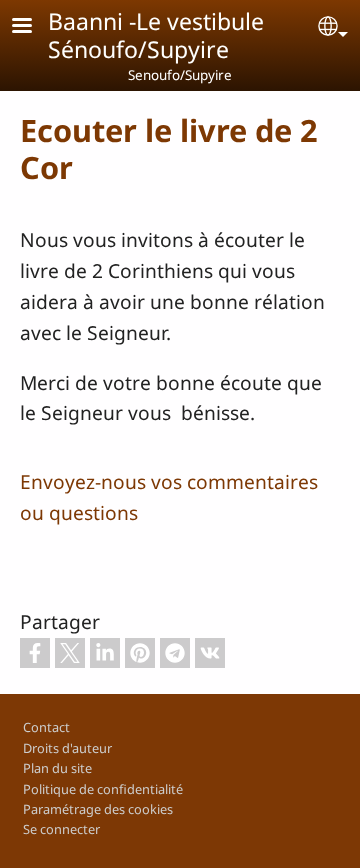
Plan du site (57, 768)
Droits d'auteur (67, 748)
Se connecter (61, 829)
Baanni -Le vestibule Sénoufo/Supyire (156, 35)
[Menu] (34, 27)
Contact (46, 727)
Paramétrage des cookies (98, 809)
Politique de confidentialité (103, 789)
